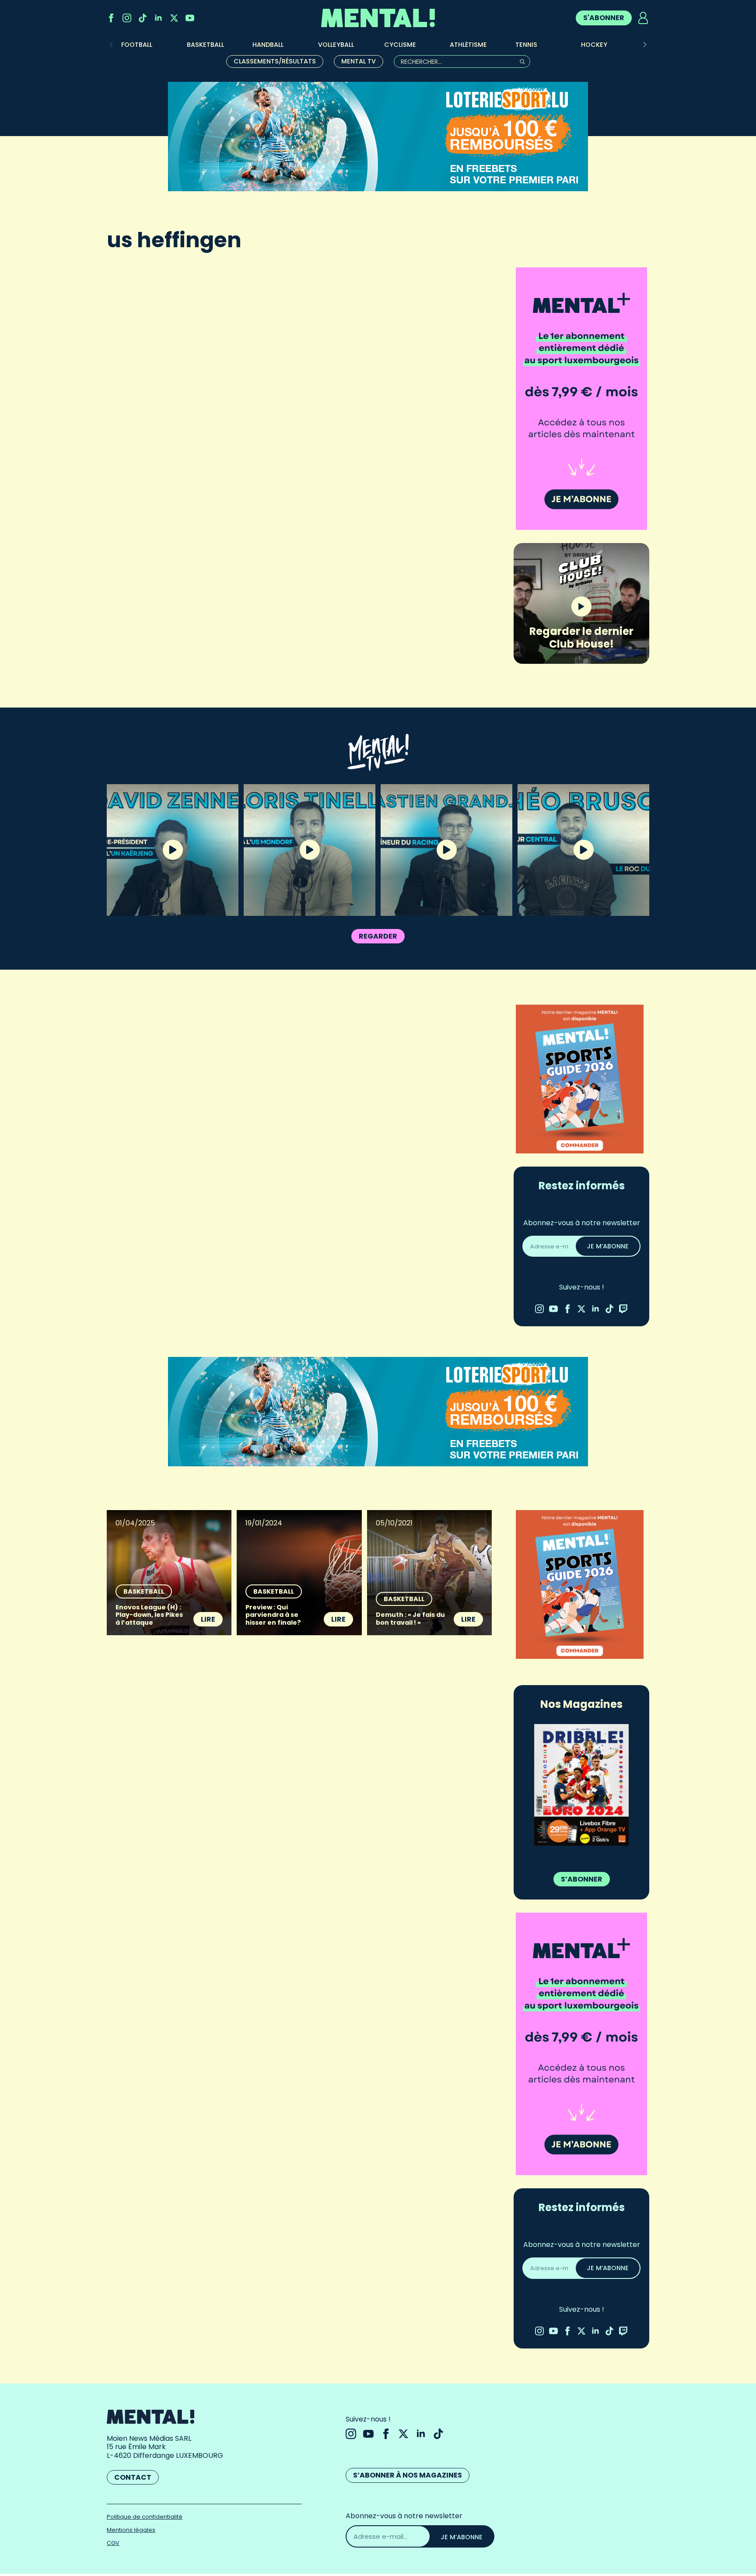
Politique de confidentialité (145, 2517)
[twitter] (174, 18)
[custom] (143, 18)
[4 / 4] (581, 1785)
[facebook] (111, 18)
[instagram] (127, 18)
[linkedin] (158, 18)
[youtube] (190, 18)
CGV (113, 2543)
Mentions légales (131, 2530)
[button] (645, 45)
